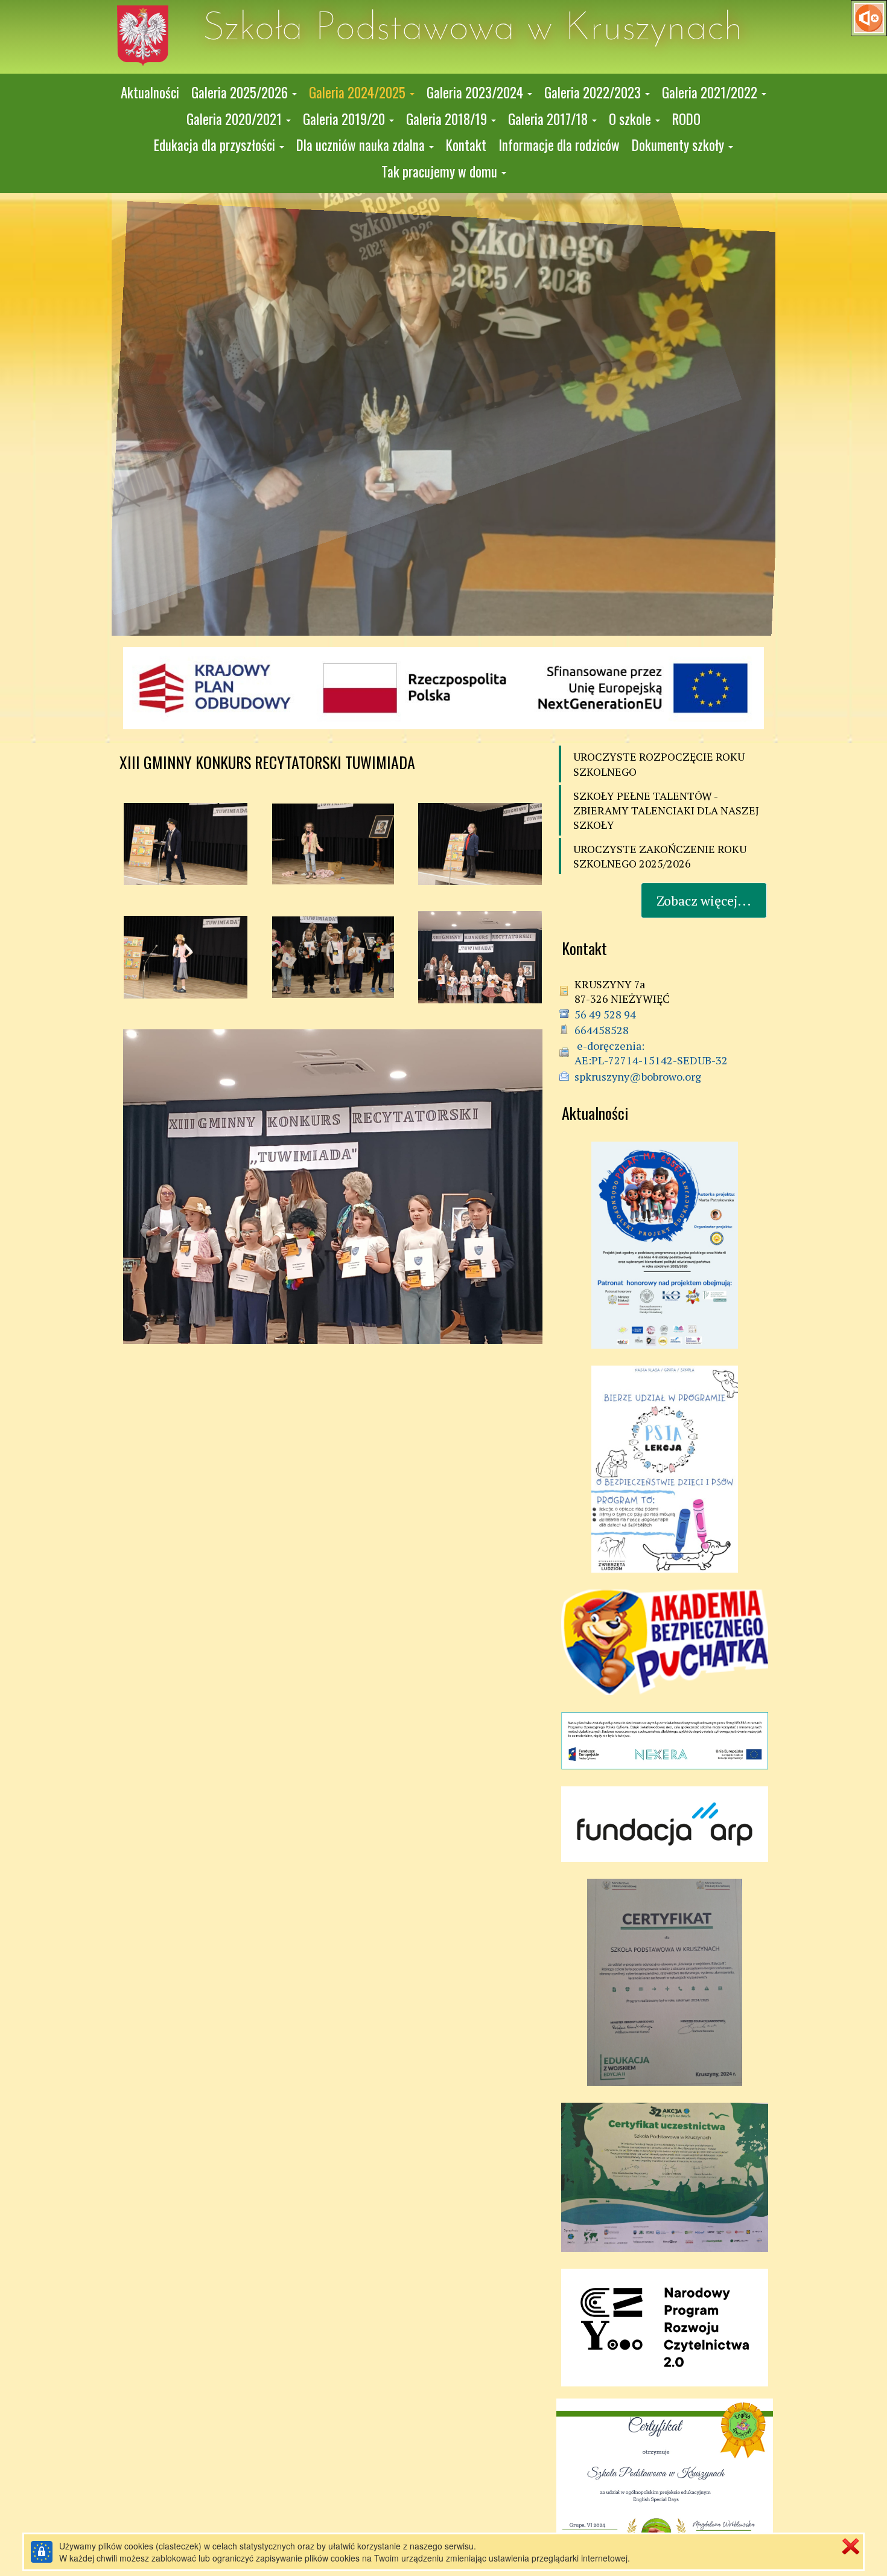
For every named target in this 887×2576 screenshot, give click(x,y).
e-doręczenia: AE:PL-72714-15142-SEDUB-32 (651, 1053)
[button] (244, 93)
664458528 (602, 1030)
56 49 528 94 (605, 1014)
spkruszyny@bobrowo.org (638, 1076)
